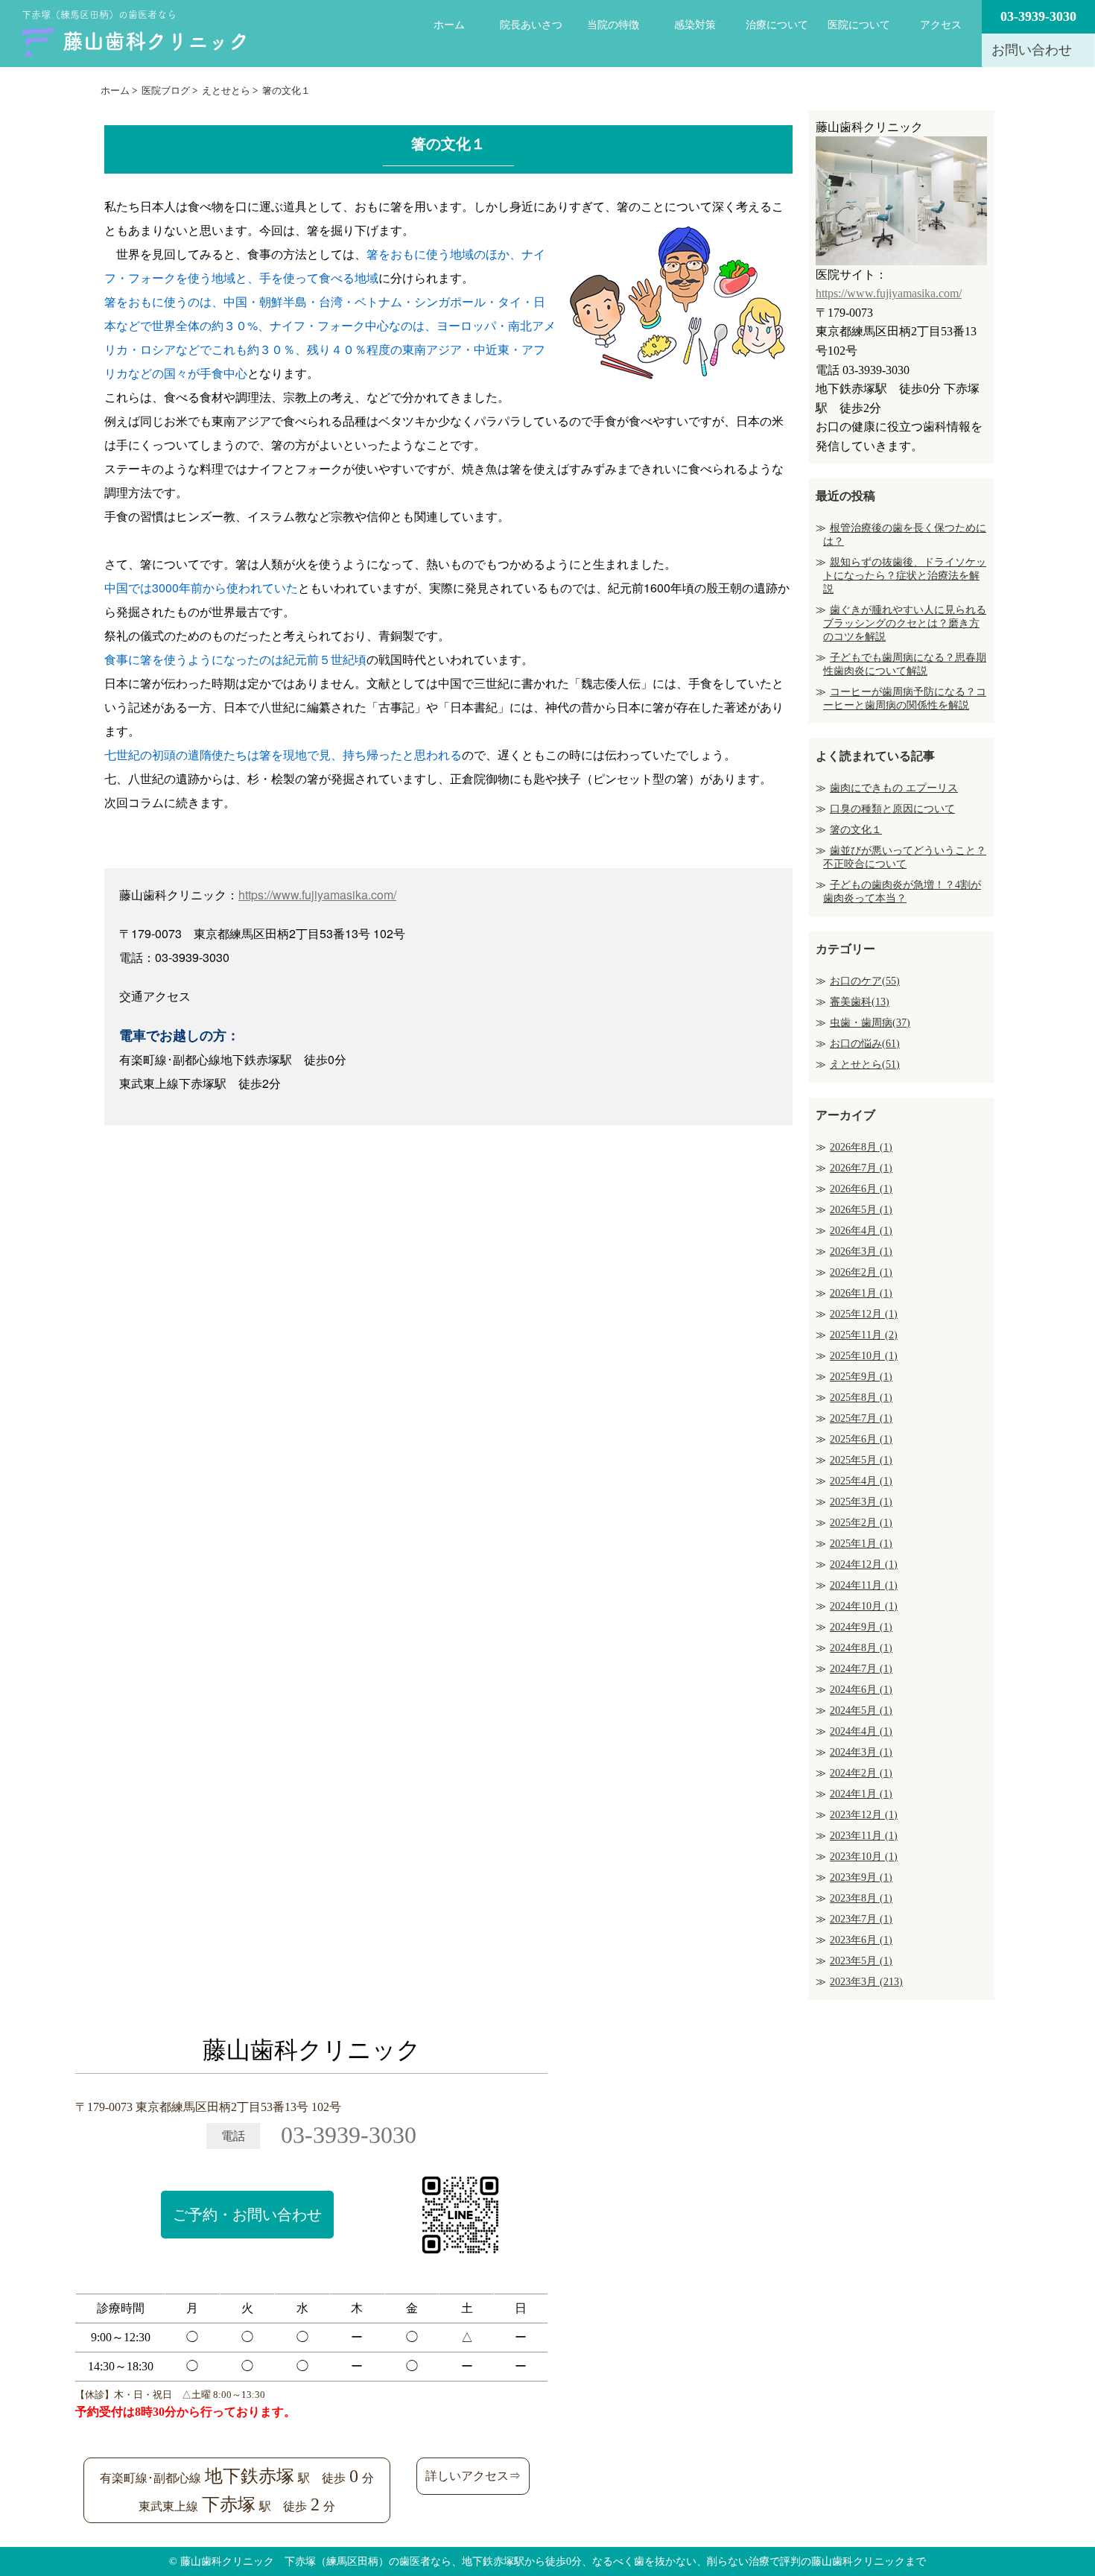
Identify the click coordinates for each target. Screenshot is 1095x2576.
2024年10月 (864, 1606)
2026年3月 (861, 1251)
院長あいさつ (531, 25)
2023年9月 (861, 1877)
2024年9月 (861, 1627)
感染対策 (695, 25)
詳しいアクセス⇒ (473, 2476)
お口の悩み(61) (865, 1044)
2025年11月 (864, 1335)
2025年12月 (864, 1314)
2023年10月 (864, 1857)
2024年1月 (861, 1794)
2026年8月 (861, 1147)
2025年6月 (861, 1439)
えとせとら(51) (865, 1064)
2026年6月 (861, 1189)
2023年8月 (861, 1898)
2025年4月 (861, 1481)
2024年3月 (861, 1752)
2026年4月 (861, 1231)
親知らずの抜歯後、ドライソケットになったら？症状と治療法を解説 (905, 576)
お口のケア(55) (865, 981)
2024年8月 (861, 1648)
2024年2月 (861, 1773)
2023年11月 (864, 1836)
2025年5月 (861, 1460)
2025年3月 (861, 1502)
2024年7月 (861, 1669)
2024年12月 (864, 1564)
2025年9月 (861, 1377)
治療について (777, 25)
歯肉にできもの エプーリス (894, 788)
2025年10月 (864, 1356)
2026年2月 (861, 1272)
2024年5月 (861, 1711)
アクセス (941, 25)
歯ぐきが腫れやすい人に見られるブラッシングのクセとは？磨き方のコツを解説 (905, 623)
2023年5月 (861, 1961)
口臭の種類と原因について (892, 809)
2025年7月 (861, 1418)
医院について (859, 25)
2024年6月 (861, 1690)
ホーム (449, 25)
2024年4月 (861, 1731)
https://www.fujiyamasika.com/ (317, 895)
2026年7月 (861, 1168)
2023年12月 (864, 1815)
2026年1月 (861, 1293)
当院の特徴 (613, 25)
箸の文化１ (856, 830)
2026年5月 (861, 1210)
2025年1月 (861, 1544)
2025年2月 (861, 1523)
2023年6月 (861, 1940)
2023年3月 (866, 1982)
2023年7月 (861, 1919)
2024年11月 (864, 1585)
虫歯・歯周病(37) (870, 1023)
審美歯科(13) (860, 1002)
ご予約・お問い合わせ (247, 2215)
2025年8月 (861, 1398)
